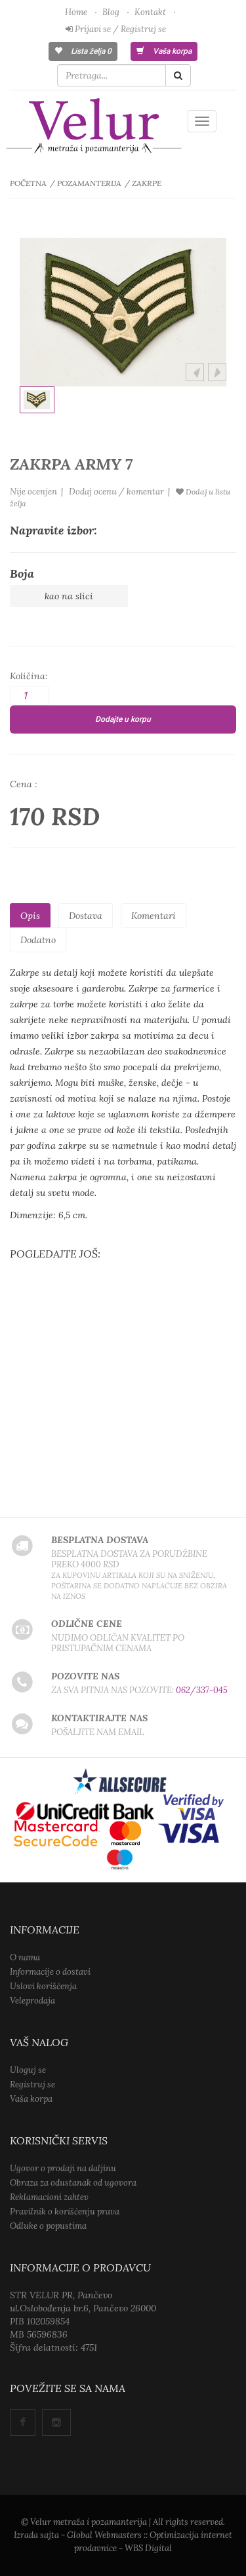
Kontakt (150, 12)
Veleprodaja (32, 2001)
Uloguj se (28, 2070)
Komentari (154, 916)
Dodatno (38, 940)
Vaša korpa (171, 51)
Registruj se (32, 2084)
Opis (30, 916)
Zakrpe (147, 183)
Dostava (86, 916)
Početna (28, 183)
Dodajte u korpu (123, 719)
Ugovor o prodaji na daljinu (63, 2168)
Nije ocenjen (33, 492)
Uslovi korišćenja (43, 1986)
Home (76, 12)
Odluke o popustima (48, 2226)
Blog (111, 12)
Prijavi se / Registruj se (119, 29)
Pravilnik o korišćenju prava (65, 2212)
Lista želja (90, 51)
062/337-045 (202, 1690)
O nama (25, 1957)
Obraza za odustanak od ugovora (73, 2183)
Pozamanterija (89, 183)
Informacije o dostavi (50, 1972)
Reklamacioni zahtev (49, 2197)
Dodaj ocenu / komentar (116, 492)
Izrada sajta (36, 2535)
